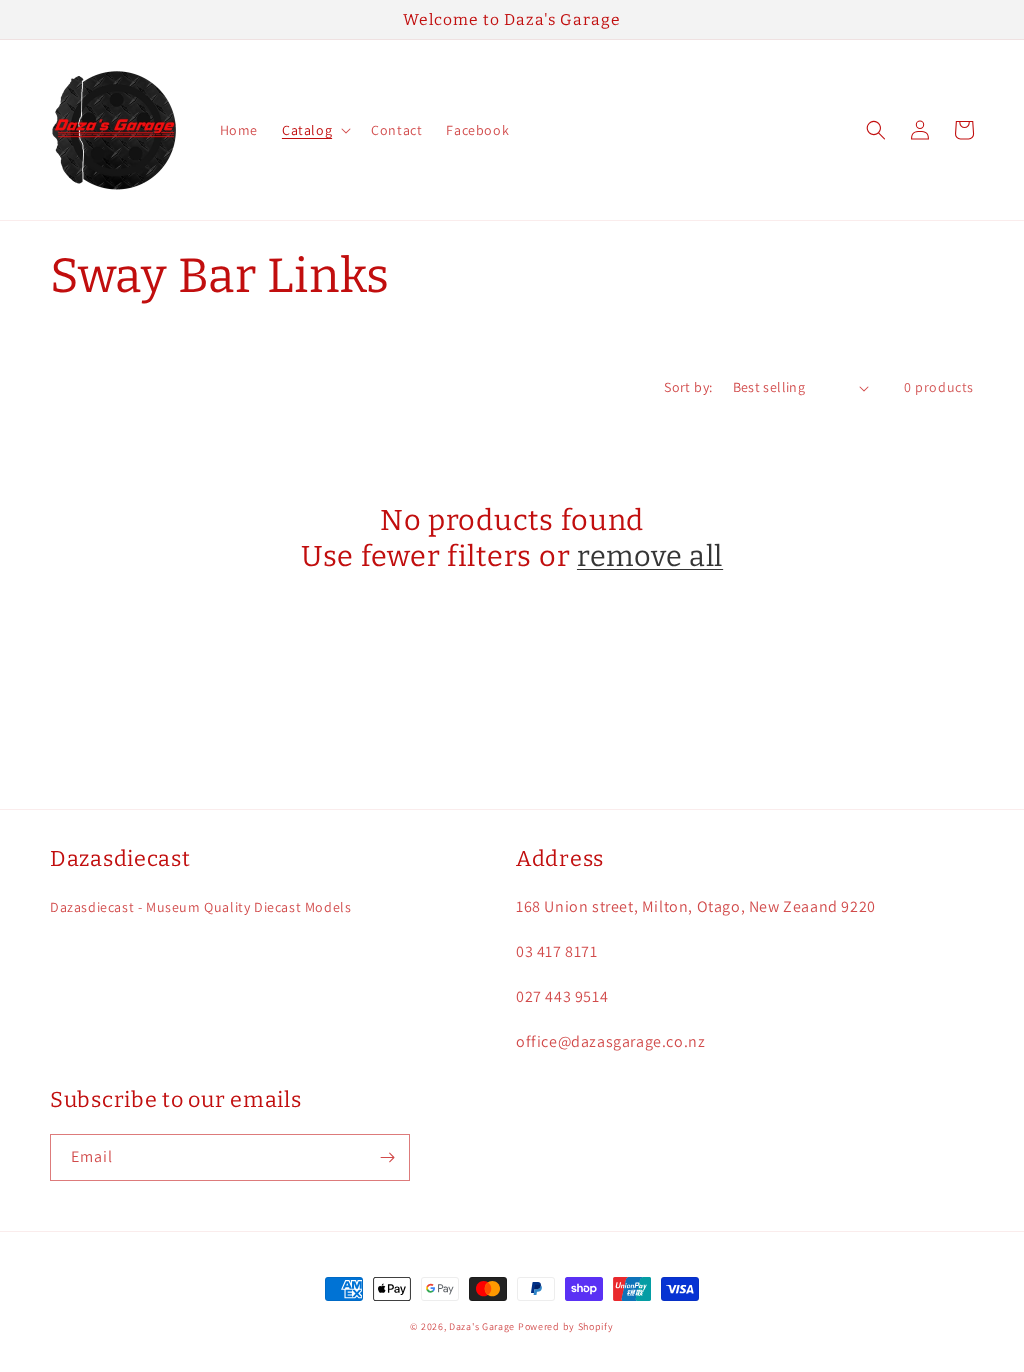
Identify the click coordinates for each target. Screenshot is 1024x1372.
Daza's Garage (482, 1326)
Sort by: (688, 387)
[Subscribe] (387, 1157)
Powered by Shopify (566, 1326)
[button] (314, 130)
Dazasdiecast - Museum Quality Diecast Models (200, 907)
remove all (650, 556)
